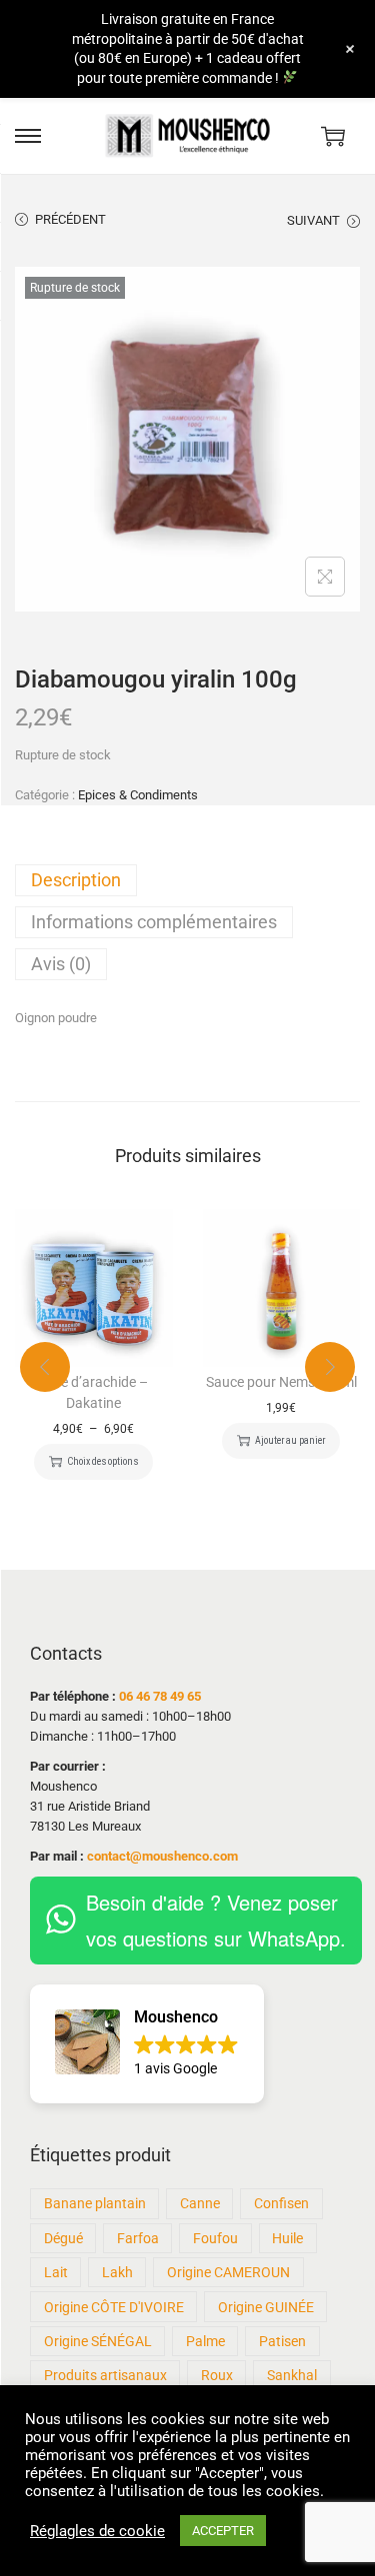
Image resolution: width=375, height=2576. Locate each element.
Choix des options (102, 1461)
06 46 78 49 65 (160, 1696)
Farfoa (138, 2238)
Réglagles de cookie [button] (97, 2531)
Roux (217, 2375)
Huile (287, 2238)
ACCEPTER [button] (223, 2531)
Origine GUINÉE (266, 2307)
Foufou (215, 2238)
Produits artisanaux (105, 2375)
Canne (200, 2203)
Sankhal (292, 2375)
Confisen (281, 2203)
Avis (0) (61, 964)
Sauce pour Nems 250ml (281, 1382)
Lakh (117, 2272)
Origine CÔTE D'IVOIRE (114, 2307)
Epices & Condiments (138, 795)
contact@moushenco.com (162, 1856)
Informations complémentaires (154, 922)
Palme (205, 2341)
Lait (56, 2272)
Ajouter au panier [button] (290, 1440)
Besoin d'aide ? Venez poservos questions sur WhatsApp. (216, 1920)
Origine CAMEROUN (228, 2272)
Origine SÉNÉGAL (98, 2341)
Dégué (63, 2238)
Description (76, 880)
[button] (147, 2044)
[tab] (187, 880)
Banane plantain (95, 2203)
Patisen (282, 2341)
